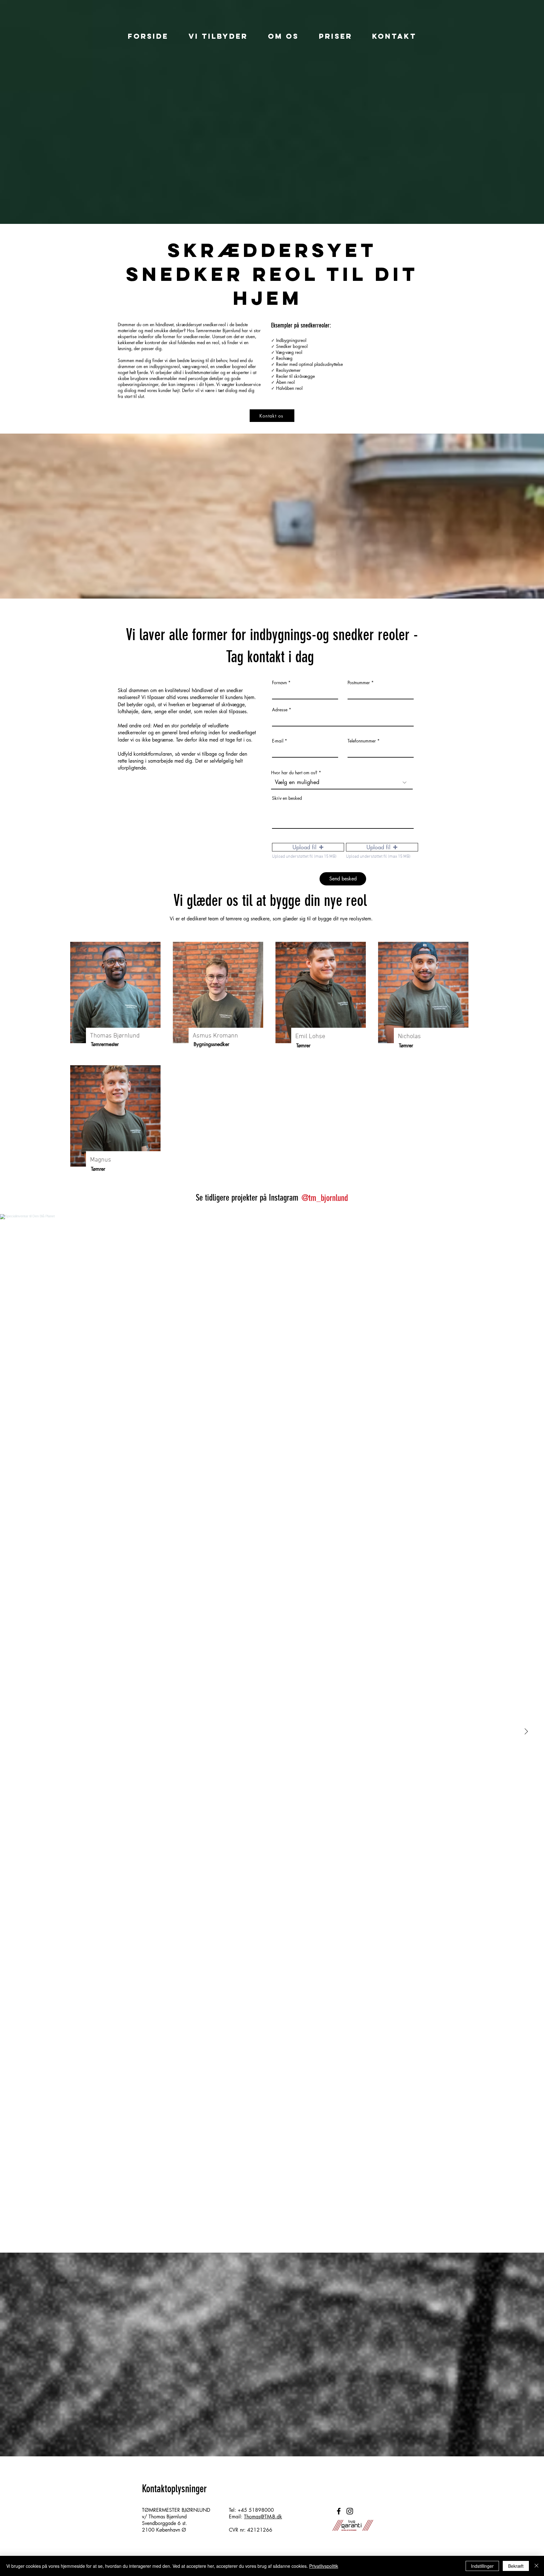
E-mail (278, 741)
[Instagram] (350, 2511)
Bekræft (516, 2566)
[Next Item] (526, 1732)
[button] (308, 847)
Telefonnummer (362, 741)
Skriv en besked (287, 798)
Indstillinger (482, 2566)
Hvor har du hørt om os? (294, 773)
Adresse (280, 710)
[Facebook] (339, 2511)
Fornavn (279, 683)
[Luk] (536, 2566)
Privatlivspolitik (324, 2566)
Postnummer (359, 683)
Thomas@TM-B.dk (263, 2517)
